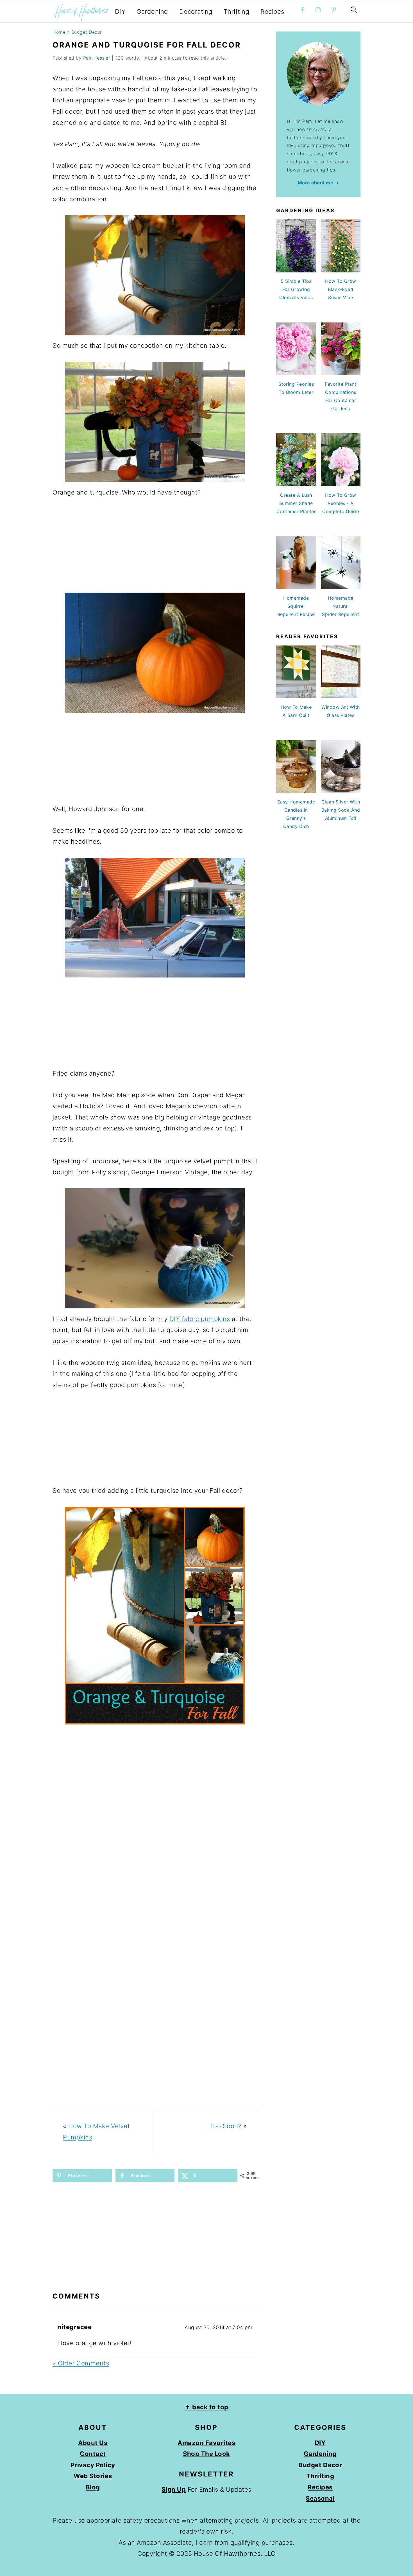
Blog (93, 2487)
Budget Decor (87, 32)
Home (59, 32)
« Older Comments (81, 2363)
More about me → (318, 183)
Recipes (272, 12)
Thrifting (237, 12)
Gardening (152, 12)
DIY (120, 12)
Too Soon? (226, 2126)
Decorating (196, 12)
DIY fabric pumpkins (200, 1319)
